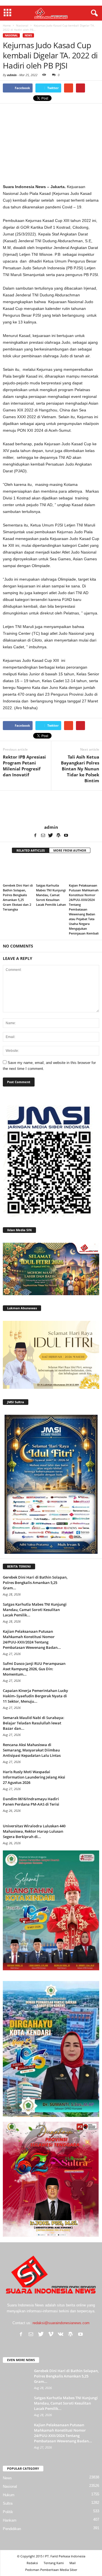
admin (12, 75)
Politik (8, 2512)
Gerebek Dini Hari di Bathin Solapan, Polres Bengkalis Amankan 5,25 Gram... (35, 1583)
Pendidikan (12, 2529)
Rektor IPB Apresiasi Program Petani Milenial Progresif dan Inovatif (24, 766)
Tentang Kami (54, 2563)
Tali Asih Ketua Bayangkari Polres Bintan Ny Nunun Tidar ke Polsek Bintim (80, 769)
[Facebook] (35, 835)
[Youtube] (66, 835)
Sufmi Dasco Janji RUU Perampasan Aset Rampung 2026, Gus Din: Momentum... (34, 1669)
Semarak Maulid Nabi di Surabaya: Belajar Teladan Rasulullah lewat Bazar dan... (34, 1723)
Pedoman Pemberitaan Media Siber (51, 2570)
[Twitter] (51, 835)
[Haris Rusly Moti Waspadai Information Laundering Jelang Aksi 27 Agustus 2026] (85, 1780)
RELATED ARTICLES (31, 850)
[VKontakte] (61, 2334)
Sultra (8, 2503)
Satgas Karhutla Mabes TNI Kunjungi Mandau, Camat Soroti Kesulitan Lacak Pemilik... (35, 1610)
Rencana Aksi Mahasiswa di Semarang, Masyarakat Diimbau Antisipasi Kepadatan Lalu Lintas (32, 1750)
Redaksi (32, 2563)
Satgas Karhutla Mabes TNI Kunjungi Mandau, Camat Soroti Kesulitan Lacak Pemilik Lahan (51, 895)
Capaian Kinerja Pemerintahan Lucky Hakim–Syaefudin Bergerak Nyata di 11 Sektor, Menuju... (35, 1696)
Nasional (11, 35)
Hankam (10, 2520)
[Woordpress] (58, 835)
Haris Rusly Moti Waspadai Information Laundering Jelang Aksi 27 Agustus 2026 (34, 1777)
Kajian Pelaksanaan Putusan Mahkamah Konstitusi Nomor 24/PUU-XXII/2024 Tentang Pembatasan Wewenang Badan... (32, 1639)
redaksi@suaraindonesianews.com (61, 2323)
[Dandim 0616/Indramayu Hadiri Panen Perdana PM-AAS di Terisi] (85, 1807)
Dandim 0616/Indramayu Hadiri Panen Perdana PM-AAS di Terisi (31, 1802)
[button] (93, 13)
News (28, 35)
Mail (73, 2563)
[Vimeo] (51, 2334)
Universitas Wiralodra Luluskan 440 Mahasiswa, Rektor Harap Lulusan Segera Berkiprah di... (34, 1831)
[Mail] (43, 835)
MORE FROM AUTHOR (70, 850)
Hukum (9, 2495)
